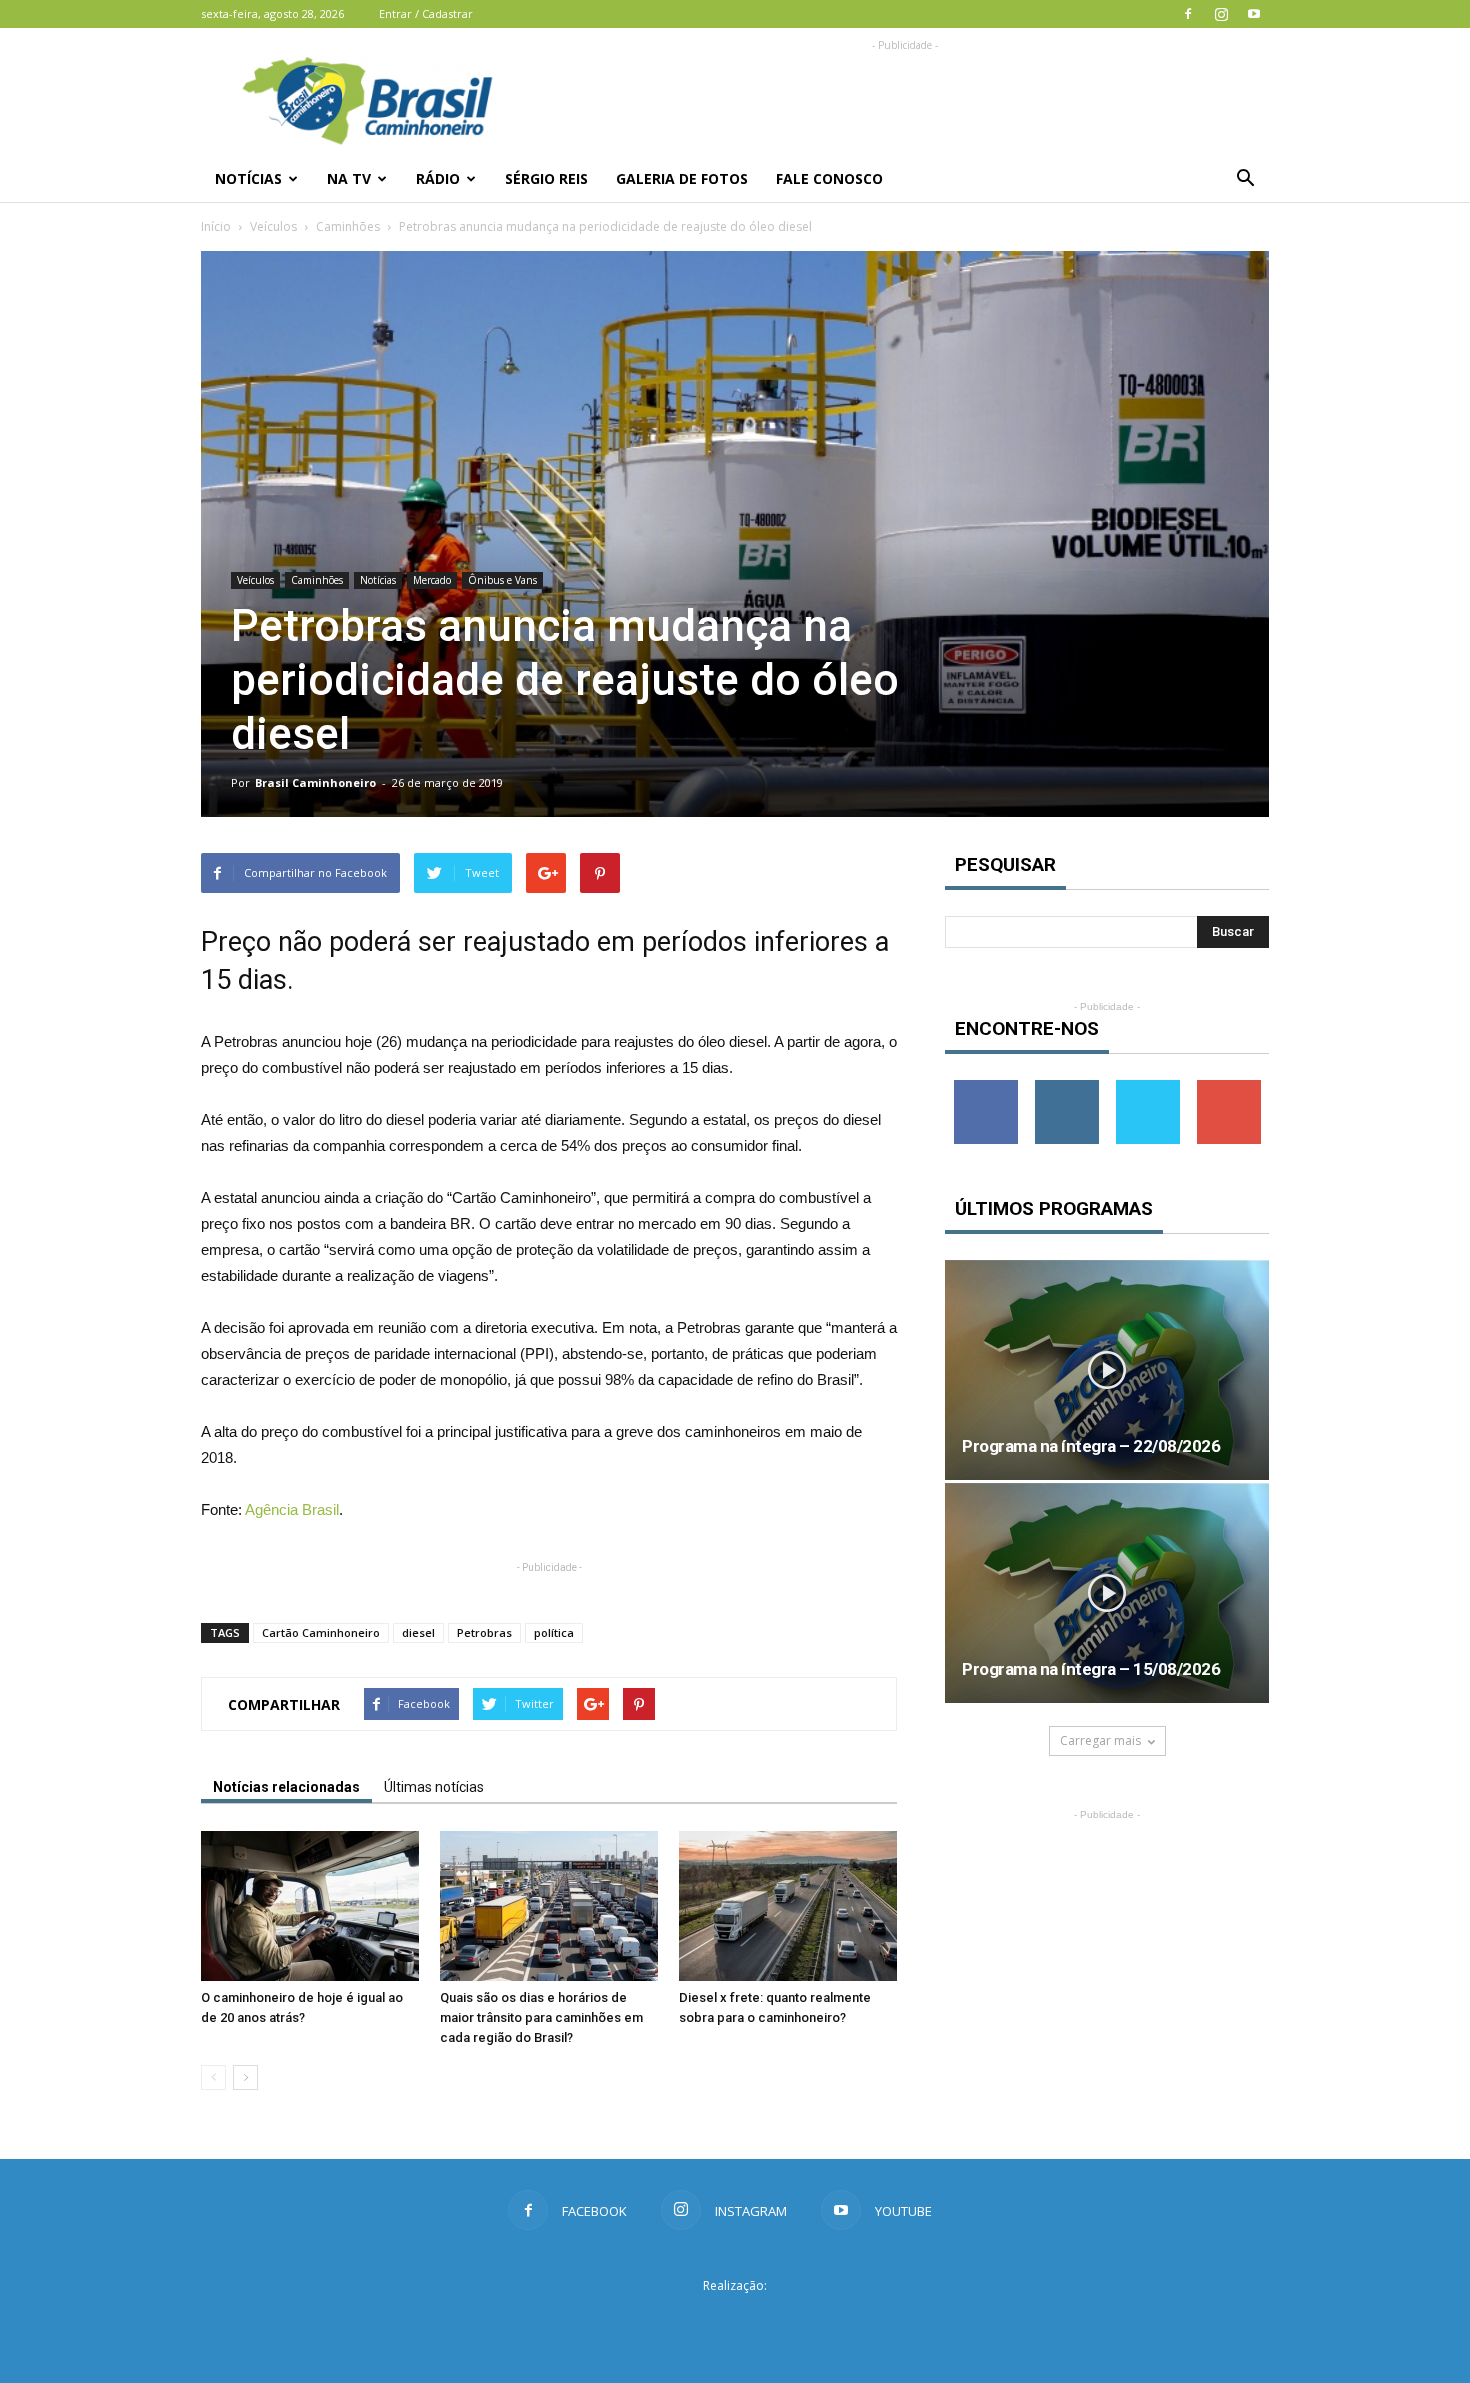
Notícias (248, 178)
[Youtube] (1254, 14)
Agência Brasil (292, 1509)
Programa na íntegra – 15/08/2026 (1091, 1669)
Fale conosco (829, 178)
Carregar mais (1100, 1740)
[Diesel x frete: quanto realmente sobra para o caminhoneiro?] (788, 1906)
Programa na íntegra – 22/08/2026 (1091, 1446)
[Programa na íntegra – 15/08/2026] (1107, 1593)
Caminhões (348, 226)
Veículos (273, 226)
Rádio (438, 178)
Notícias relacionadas (286, 1787)
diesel (418, 1632)
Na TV (349, 178)
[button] (1245, 179)
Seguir (1066, 1087)
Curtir (986, 1087)
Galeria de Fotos (682, 178)
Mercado (432, 580)
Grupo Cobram (735, 2322)
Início (216, 226)
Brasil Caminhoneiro (315, 782)
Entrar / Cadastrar (426, 13)
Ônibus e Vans (502, 580)
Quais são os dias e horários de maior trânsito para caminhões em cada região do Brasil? (541, 2017)
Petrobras (484, 1632)
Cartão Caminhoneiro (321, 1632)
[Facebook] (1188, 14)
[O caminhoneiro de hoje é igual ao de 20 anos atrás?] (310, 1906)
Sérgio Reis (546, 178)
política (554, 1632)
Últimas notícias (434, 1787)
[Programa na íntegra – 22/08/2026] (1107, 1370)
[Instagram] (1221, 14)
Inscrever (1229, 1087)
